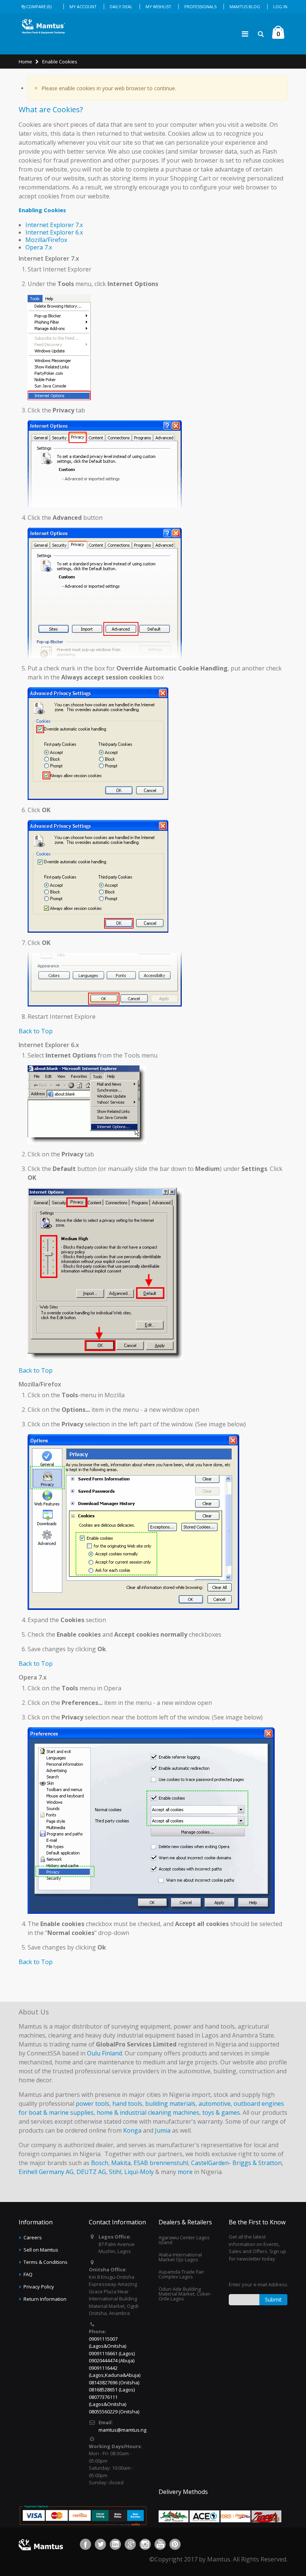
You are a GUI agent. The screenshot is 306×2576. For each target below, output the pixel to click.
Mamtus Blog (245, 7)
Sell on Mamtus (41, 2250)
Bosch (100, 2163)
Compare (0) (39, 7)
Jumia (163, 2130)
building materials (170, 2104)
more (185, 2172)
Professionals (200, 7)
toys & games (221, 2112)
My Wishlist (158, 7)
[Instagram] (145, 2544)
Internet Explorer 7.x (54, 225)
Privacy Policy (39, 2287)
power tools (93, 2104)
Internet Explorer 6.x (54, 232)
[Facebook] (85, 2544)
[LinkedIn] (115, 2544)
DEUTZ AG (91, 2172)
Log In (280, 7)
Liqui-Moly (139, 2172)
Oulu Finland (104, 2053)
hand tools (127, 2104)
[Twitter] (100, 2544)
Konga (132, 2130)
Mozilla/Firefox (46, 240)
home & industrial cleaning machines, (149, 2112)
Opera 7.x (39, 247)
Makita (121, 2163)
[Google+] (130, 2544)
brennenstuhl (169, 2163)
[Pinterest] (175, 2544)
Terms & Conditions (46, 2262)
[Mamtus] (43, 26)
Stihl (115, 2172)
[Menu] (245, 34)
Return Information (45, 2299)
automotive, (215, 2104)
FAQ (28, 2274)
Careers (33, 2237)
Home (25, 62)
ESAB (141, 2163)
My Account (83, 7)
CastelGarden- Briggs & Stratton (236, 2163)
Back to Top (36, 1031)
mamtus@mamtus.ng (122, 2430)
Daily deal (121, 7)
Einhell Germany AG (46, 2172)
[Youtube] (160, 2544)
